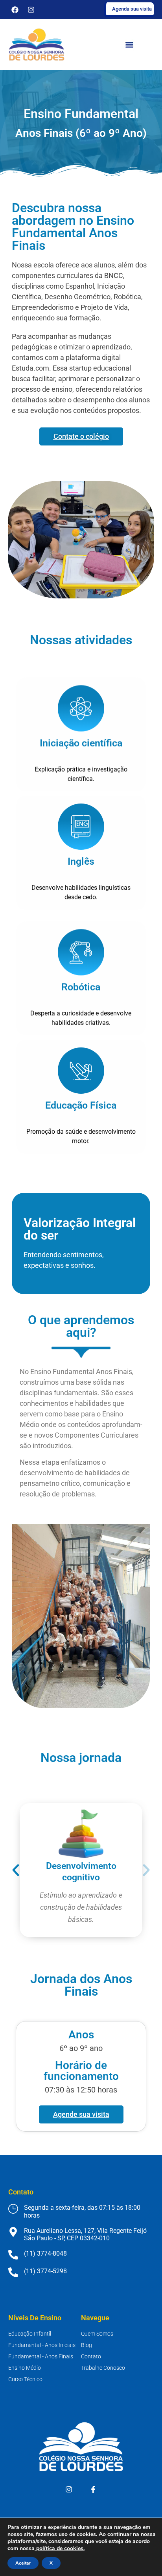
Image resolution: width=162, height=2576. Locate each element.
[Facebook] (15, 10)
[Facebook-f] (93, 2489)
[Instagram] (31, 10)
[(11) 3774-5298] (13, 2272)
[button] (16, 1870)
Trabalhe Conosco (103, 2368)
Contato (91, 2356)
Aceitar (23, 2563)
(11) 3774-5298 (45, 2271)
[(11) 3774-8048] (13, 2255)
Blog (87, 2345)
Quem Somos (97, 2334)
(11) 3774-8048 (45, 2253)
